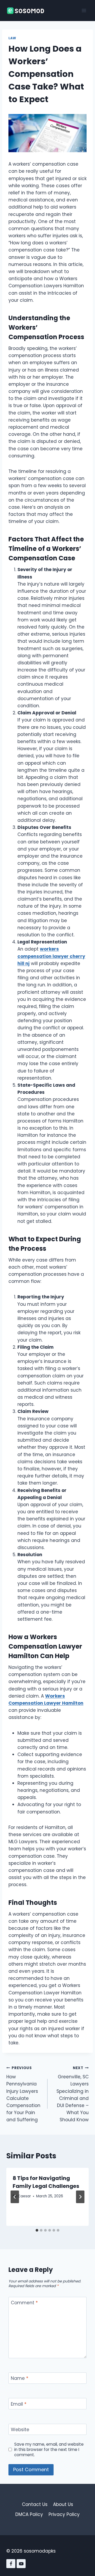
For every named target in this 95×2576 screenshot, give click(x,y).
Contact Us (35, 2504)
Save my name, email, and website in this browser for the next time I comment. (49, 2450)
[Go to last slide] (15, 2197)
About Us (63, 2504)
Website (20, 2430)
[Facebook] (11, 2564)
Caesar (24, 2196)
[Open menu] (84, 10)
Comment (24, 2303)
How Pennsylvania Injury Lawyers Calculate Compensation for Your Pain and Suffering (23, 2094)
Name (20, 2378)
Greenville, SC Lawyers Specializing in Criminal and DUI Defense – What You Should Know (73, 2094)
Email (19, 2404)
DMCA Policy (29, 2514)
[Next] (80, 2197)
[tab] (37, 2230)
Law (12, 38)
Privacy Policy (64, 2514)
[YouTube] (21, 2564)
